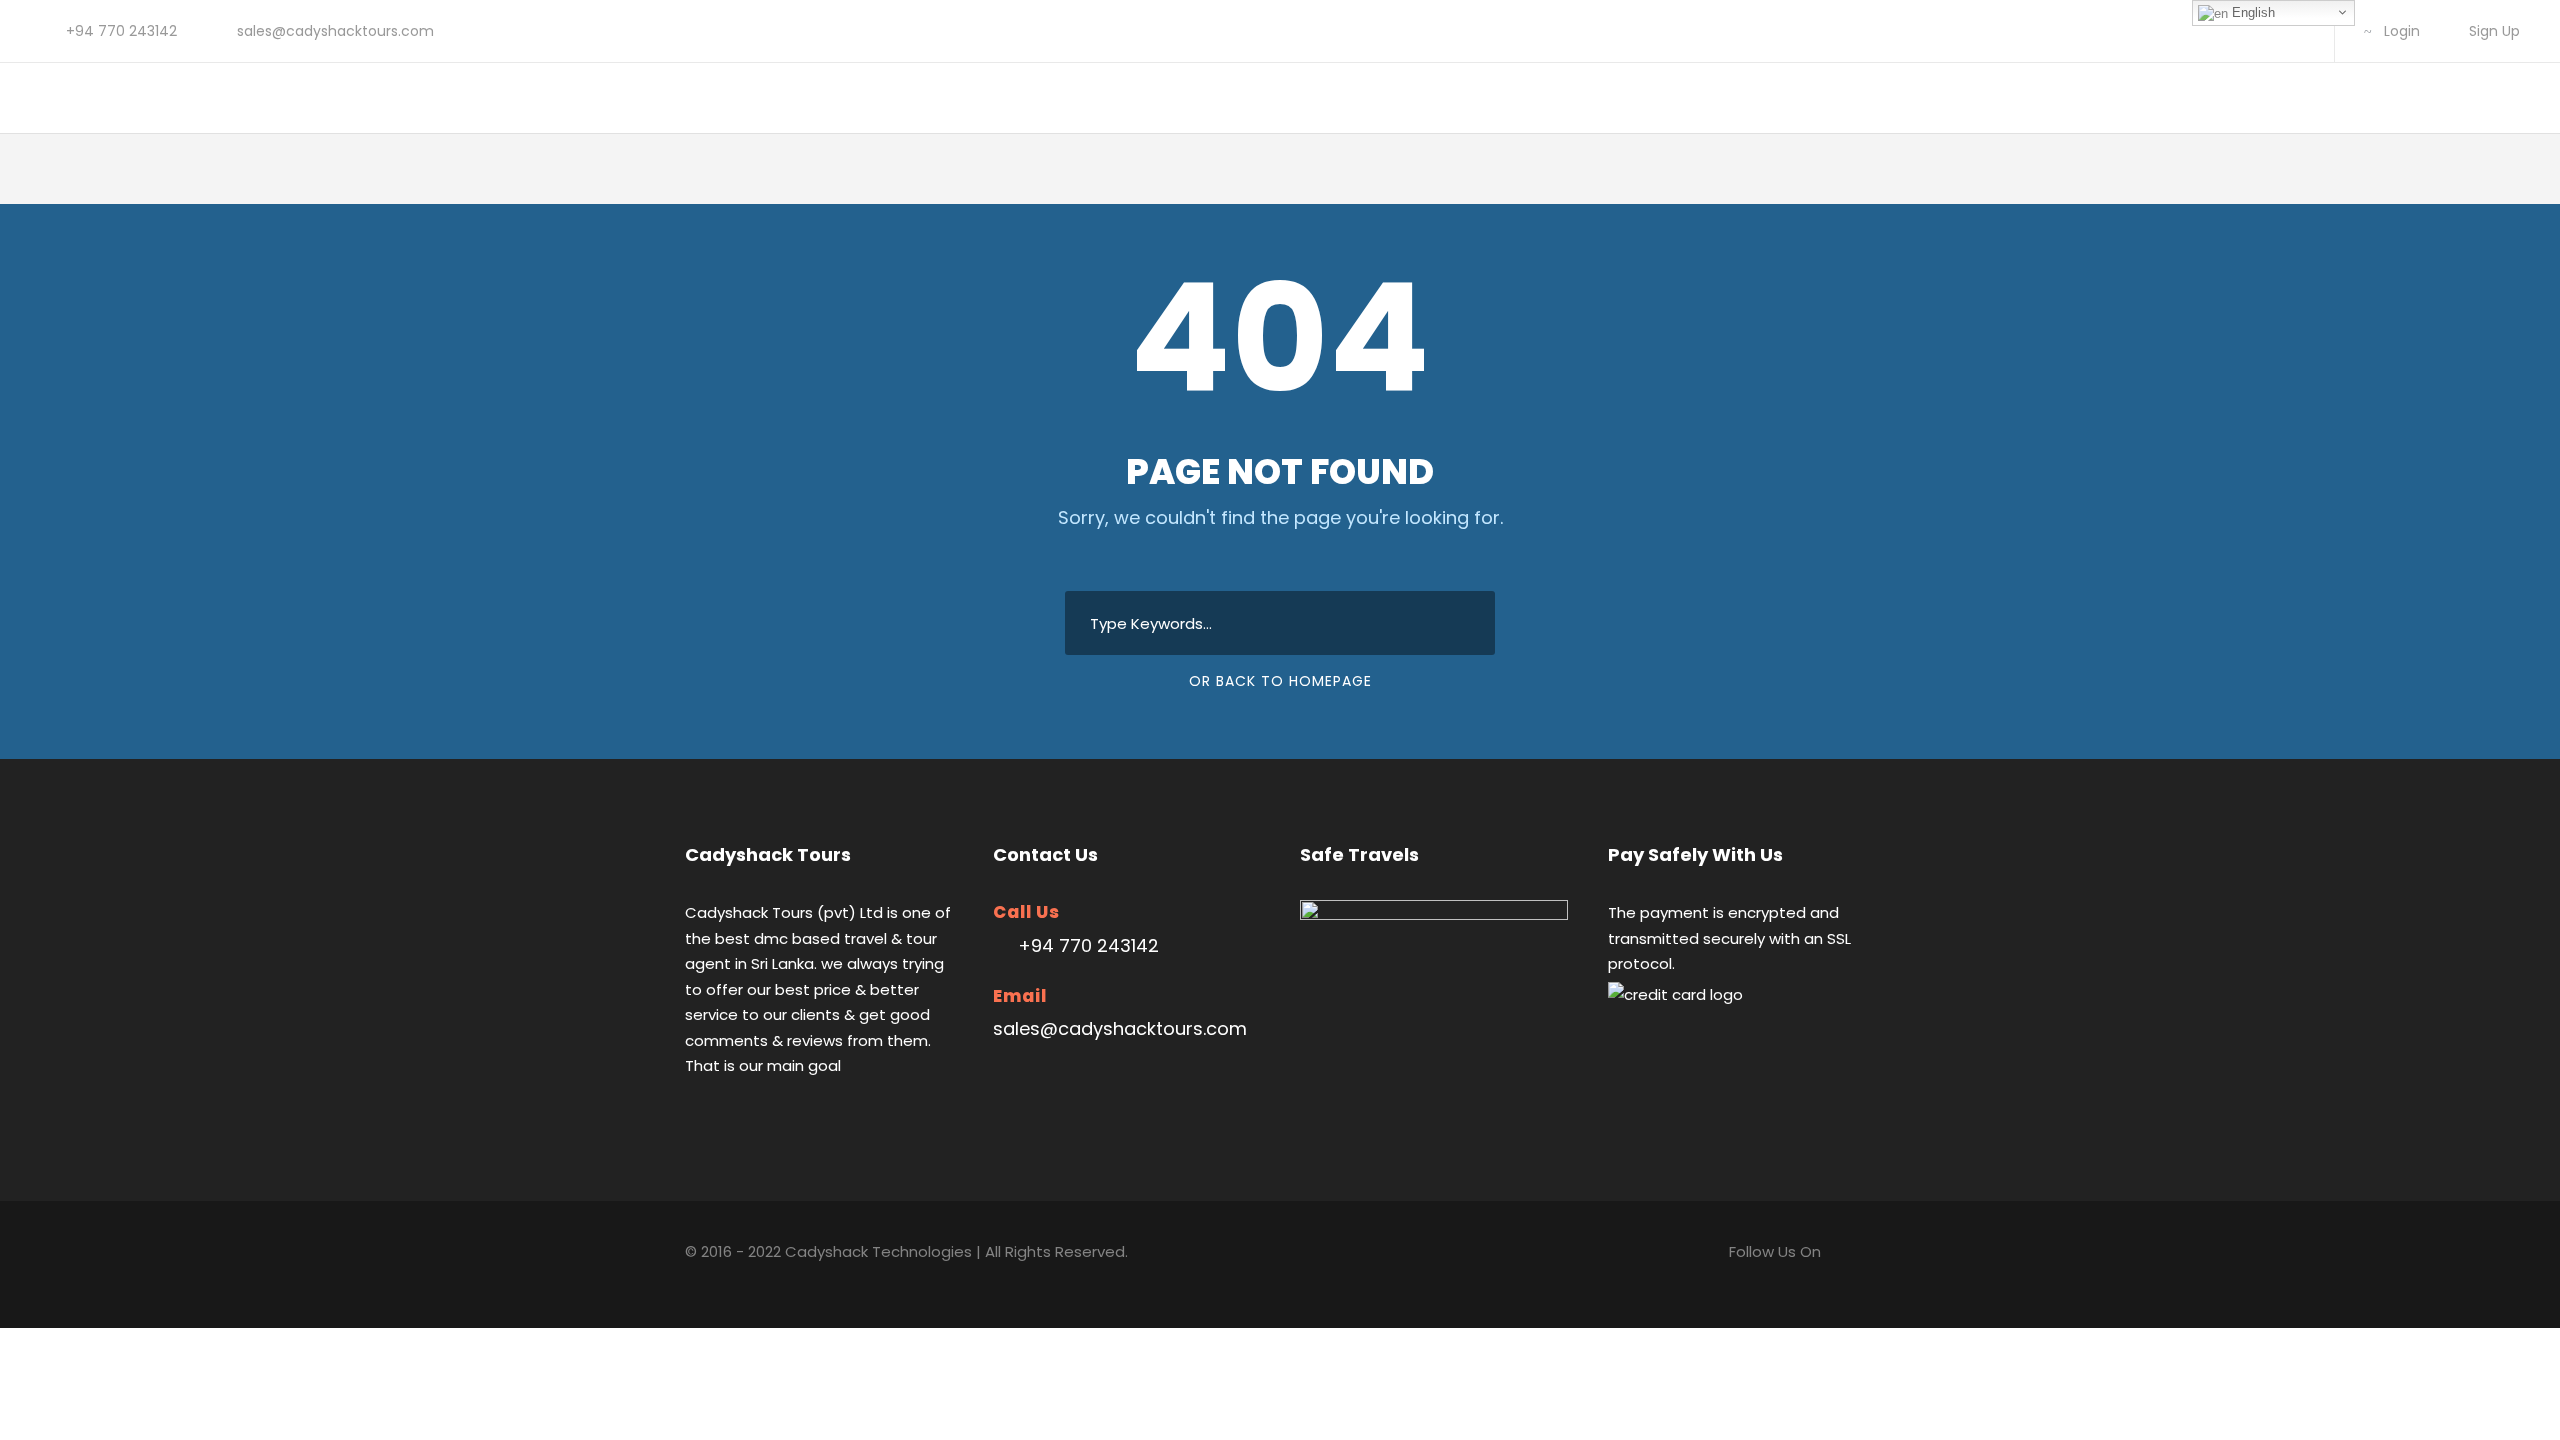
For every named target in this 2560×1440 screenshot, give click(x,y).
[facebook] (2232, 31)
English (2251, 12)
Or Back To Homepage (1280, 681)
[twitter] (2264, 31)
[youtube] (2296, 31)
